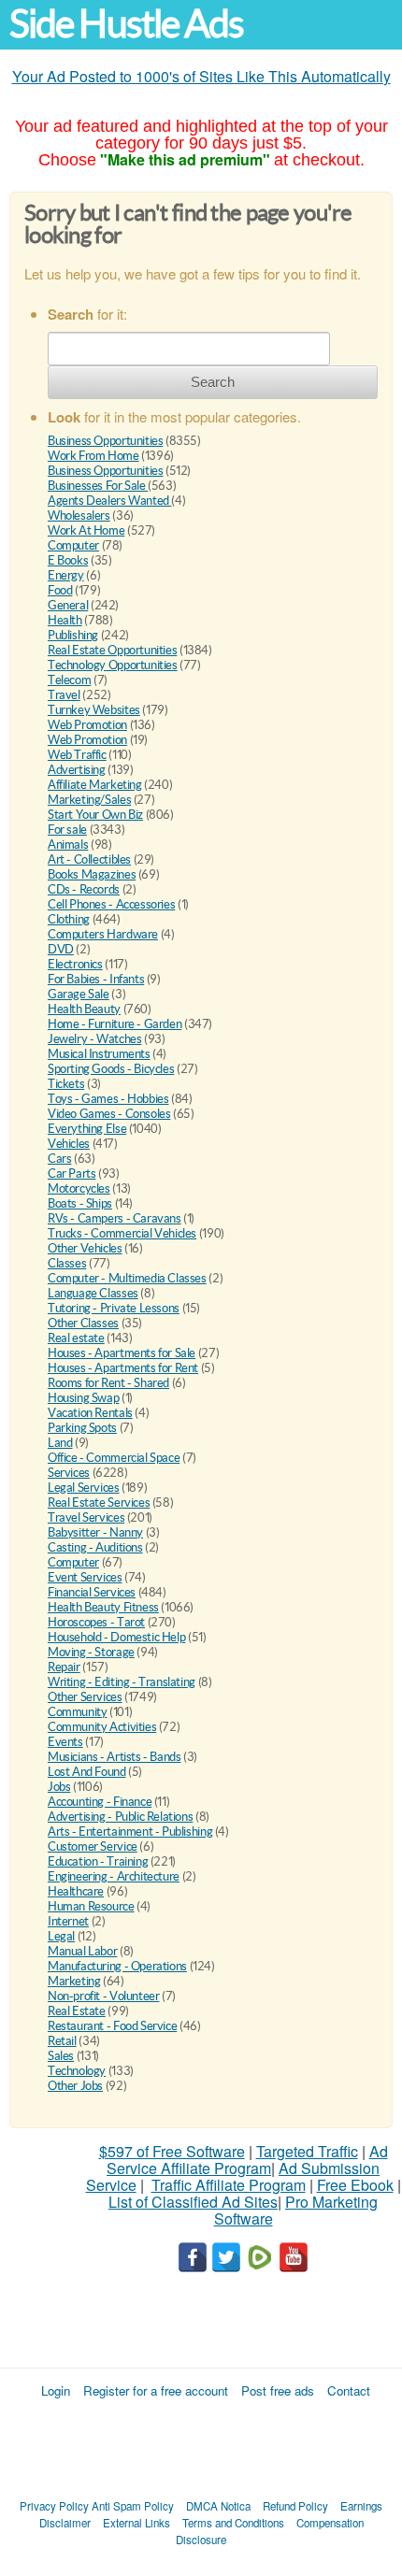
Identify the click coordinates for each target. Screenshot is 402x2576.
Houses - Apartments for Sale (122, 1353)
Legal (61, 1936)
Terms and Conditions (233, 2523)
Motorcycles (79, 1188)
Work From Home (93, 456)
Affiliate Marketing (95, 785)
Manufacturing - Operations (117, 1966)
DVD (61, 949)
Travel (64, 695)
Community (78, 1712)
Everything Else (87, 1129)
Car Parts (72, 1174)
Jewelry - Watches (94, 1039)
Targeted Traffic (307, 2151)
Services (69, 1473)
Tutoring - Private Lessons (114, 1308)
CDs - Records (84, 889)
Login (56, 2390)
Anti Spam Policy (133, 2506)
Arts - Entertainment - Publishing (130, 1832)
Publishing (73, 635)
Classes (67, 1263)
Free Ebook (355, 2185)
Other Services (85, 1697)
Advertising (77, 770)
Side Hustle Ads (126, 24)
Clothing (69, 919)
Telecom (69, 680)
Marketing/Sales (89, 800)
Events (65, 1742)
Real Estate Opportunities (112, 650)
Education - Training (98, 1861)
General (68, 605)
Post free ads (278, 2390)
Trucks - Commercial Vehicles (122, 1233)
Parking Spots (82, 1428)
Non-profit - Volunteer (103, 1996)
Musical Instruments (99, 1054)
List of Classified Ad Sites (193, 2202)
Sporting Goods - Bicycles (111, 1069)
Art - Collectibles (89, 859)
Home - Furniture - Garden (115, 1024)
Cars (59, 1159)
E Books (68, 560)
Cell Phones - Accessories (111, 904)
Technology (77, 2071)
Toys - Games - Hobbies (108, 1099)
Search (213, 382)
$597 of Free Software (172, 2151)
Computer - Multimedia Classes (127, 1278)
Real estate (76, 1338)
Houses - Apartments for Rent (123, 1368)
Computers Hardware (103, 934)
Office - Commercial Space (114, 1458)
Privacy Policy (54, 2506)
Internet (68, 1921)
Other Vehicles (85, 1248)
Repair (64, 1667)
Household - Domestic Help (116, 1637)
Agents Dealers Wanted (109, 501)
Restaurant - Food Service (112, 2026)
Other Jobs (75, 2086)
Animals (68, 844)
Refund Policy (295, 2506)
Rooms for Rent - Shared (108, 1383)
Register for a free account (156, 2390)
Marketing (74, 1981)
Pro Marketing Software (296, 2210)
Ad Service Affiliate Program (247, 2160)
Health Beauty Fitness (103, 1607)
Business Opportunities (105, 441)
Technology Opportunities (113, 665)
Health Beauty (84, 1009)
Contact (349, 2390)
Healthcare (76, 1891)
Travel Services (86, 1517)
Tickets (66, 1084)
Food (60, 590)
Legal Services (84, 1488)
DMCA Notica (218, 2506)
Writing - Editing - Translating (122, 1682)
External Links (136, 2523)
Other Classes (83, 1323)
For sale (67, 830)
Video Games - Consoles (109, 1114)
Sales (61, 2056)
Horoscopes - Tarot (96, 1622)
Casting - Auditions (95, 1547)
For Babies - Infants (96, 979)
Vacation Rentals (90, 1413)
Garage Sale (79, 994)
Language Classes (93, 1293)
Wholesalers (79, 515)
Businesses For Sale (98, 486)
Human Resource (91, 1906)
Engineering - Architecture (114, 1876)
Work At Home (86, 530)
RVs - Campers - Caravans (115, 1218)
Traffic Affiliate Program (229, 2185)
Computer (73, 545)
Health (65, 620)
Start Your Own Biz (95, 815)
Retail (62, 2041)
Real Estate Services (99, 1503)
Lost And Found (87, 1772)
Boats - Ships (80, 1203)
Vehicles (69, 1144)
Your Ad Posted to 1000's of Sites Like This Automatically (201, 76)
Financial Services (92, 1592)
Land (60, 1443)
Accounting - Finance (100, 1802)
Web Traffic (77, 755)
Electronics (75, 964)
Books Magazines (92, 874)
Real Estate (77, 2011)
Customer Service (93, 1846)
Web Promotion (87, 725)
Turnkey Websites (94, 710)
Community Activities (102, 1727)
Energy (66, 575)
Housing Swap (83, 1398)
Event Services (85, 1577)
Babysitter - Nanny (95, 1532)
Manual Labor (82, 1951)
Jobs (59, 1787)
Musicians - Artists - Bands (114, 1757)
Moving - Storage (91, 1652)
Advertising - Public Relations (120, 1817)
